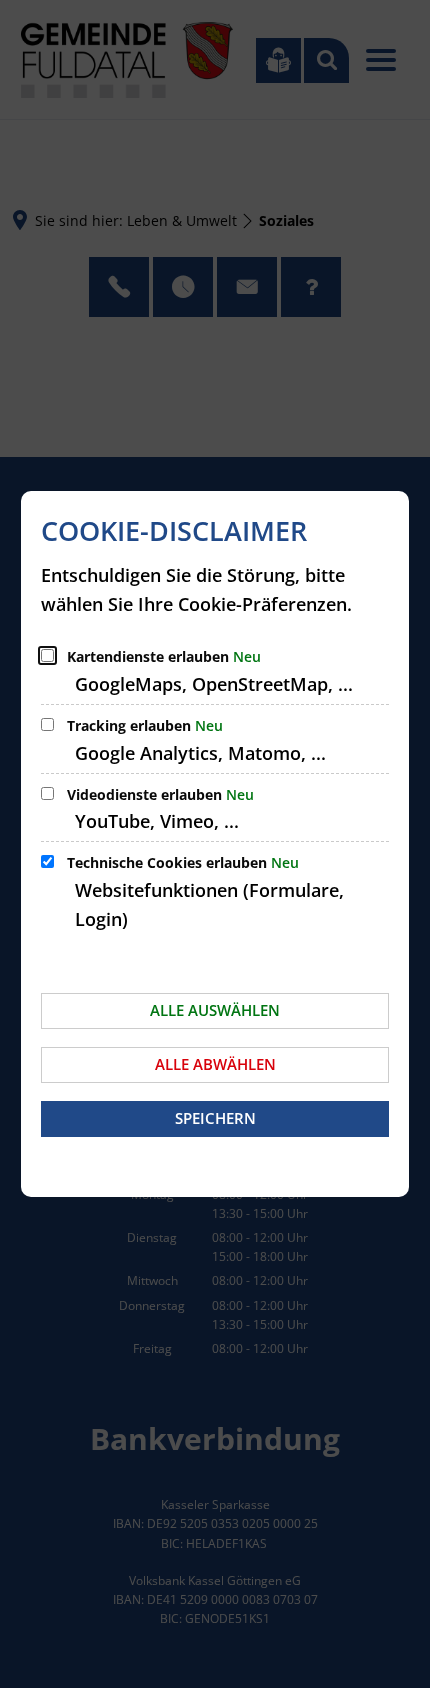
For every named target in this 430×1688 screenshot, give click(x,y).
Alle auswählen (215, 1010)
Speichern (215, 1118)
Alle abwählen (215, 1064)
